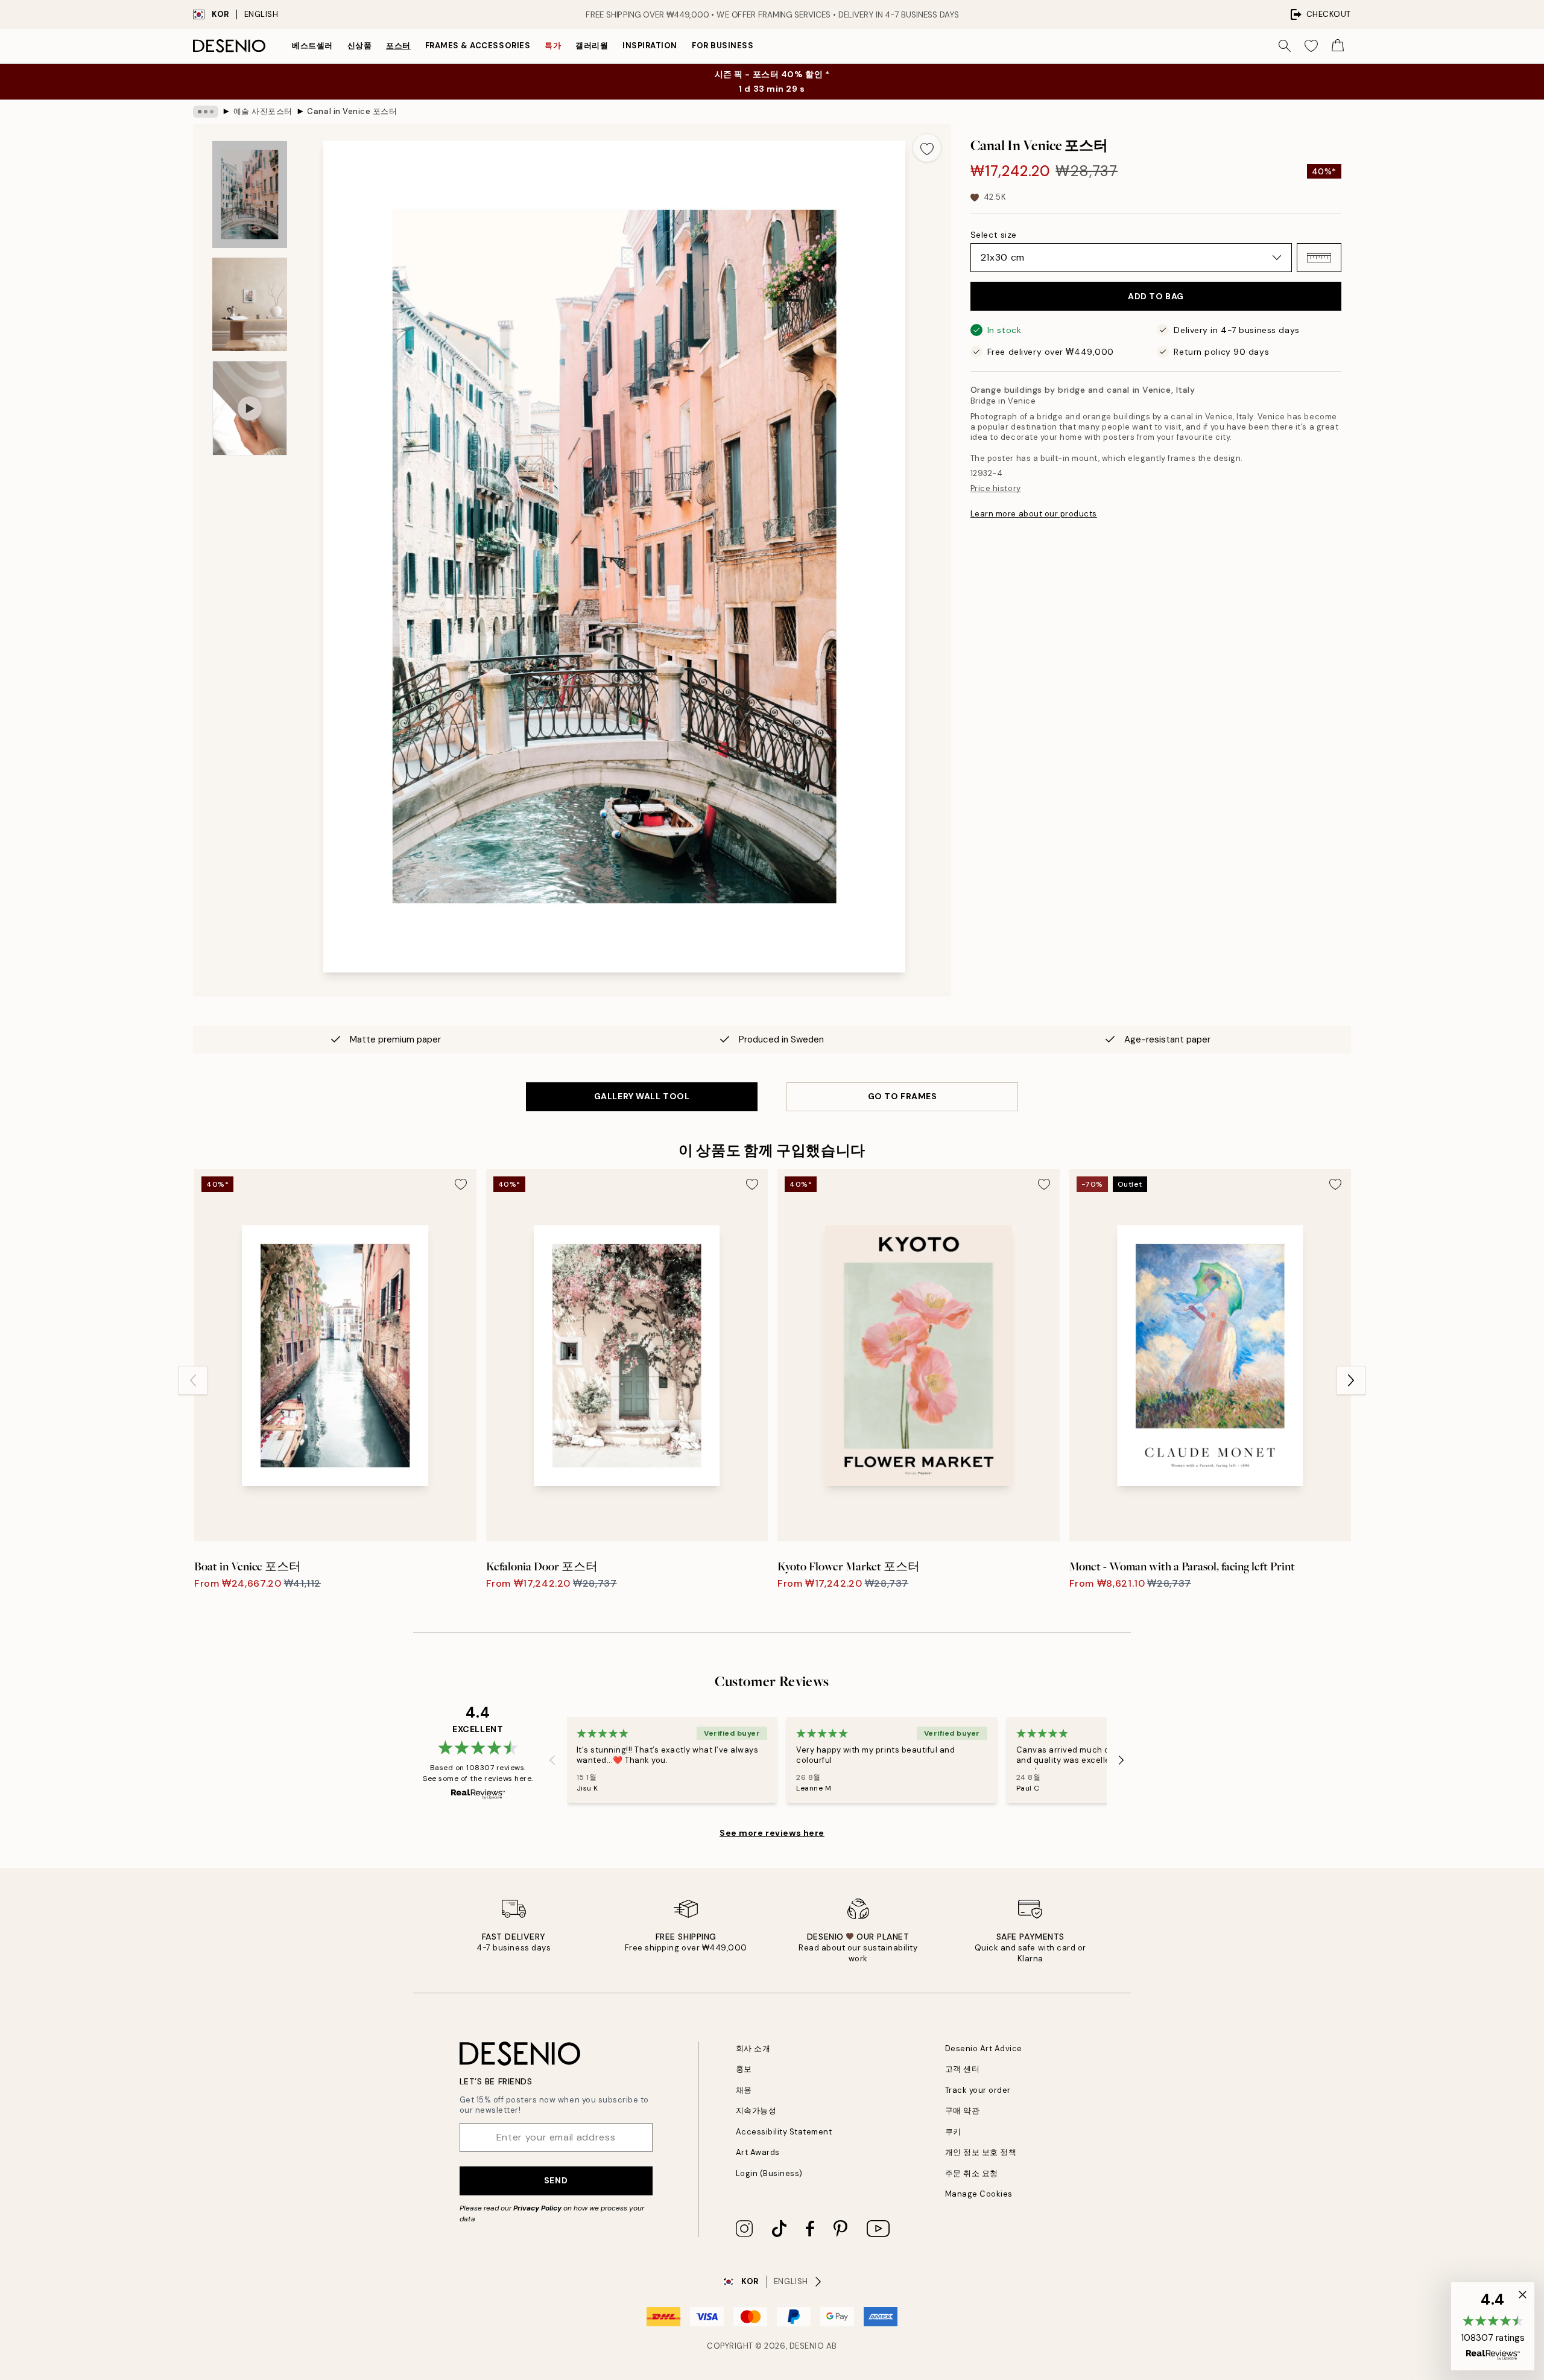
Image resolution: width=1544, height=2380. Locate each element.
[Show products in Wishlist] (1311, 46)
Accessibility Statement (784, 2132)
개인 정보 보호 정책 (981, 2152)
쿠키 (953, 2132)
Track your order (978, 2090)
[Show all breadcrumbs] (206, 112)
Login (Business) (769, 2173)
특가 (553, 46)
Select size (994, 235)
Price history (996, 488)
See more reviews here (772, 1833)
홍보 (744, 2069)
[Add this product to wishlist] (927, 148)
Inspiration (650, 46)
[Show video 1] (250, 408)
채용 (744, 2090)
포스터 (398, 46)
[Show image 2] (250, 304)
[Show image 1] (250, 195)
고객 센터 (963, 2069)
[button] (1319, 258)
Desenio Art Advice (984, 2048)
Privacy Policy (537, 2208)
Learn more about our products (1034, 514)
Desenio (807, 2346)
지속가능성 (756, 2111)
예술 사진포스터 (263, 111)
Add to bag (1156, 296)
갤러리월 (592, 46)
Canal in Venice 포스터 (352, 111)
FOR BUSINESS (723, 46)
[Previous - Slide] (193, 1380)
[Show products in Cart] (1338, 46)
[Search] (1285, 46)
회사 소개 (753, 2048)
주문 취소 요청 (972, 2173)
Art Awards (758, 2152)
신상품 (360, 46)
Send (556, 2180)
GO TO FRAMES (903, 1096)
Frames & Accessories (478, 46)
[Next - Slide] (1351, 1380)
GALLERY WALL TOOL (642, 1096)
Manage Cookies (979, 2194)
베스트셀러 (312, 46)
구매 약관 (963, 2111)
